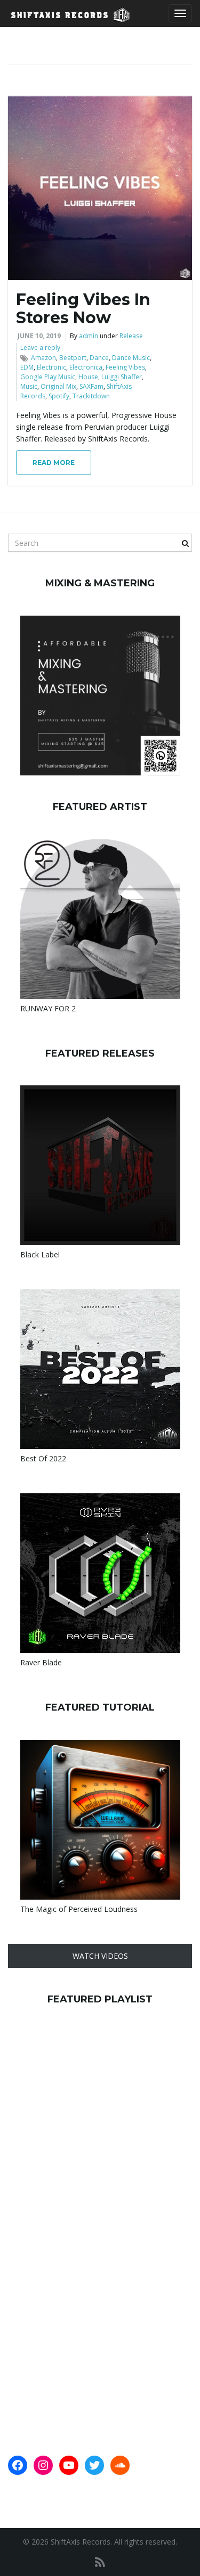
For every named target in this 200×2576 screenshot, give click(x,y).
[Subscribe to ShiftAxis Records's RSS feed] (100, 2562)
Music (29, 386)
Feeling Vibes (125, 367)
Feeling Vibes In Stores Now (83, 309)
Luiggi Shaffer (122, 377)
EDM (27, 367)
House (88, 377)
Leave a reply (40, 347)
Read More (54, 463)
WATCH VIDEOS (100, 1956)
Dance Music (131, 358)
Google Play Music (48, 377)
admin (89, 336)
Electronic (51, 367)
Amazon (43, 358)
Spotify (59, 396)
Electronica (86, 367)
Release (131, 336)
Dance (99, 358)
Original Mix (58, 386)
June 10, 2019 (39, 336)
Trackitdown (91, 396)
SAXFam (91, 386)
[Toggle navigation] (180, 13)
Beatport (73, 358)
